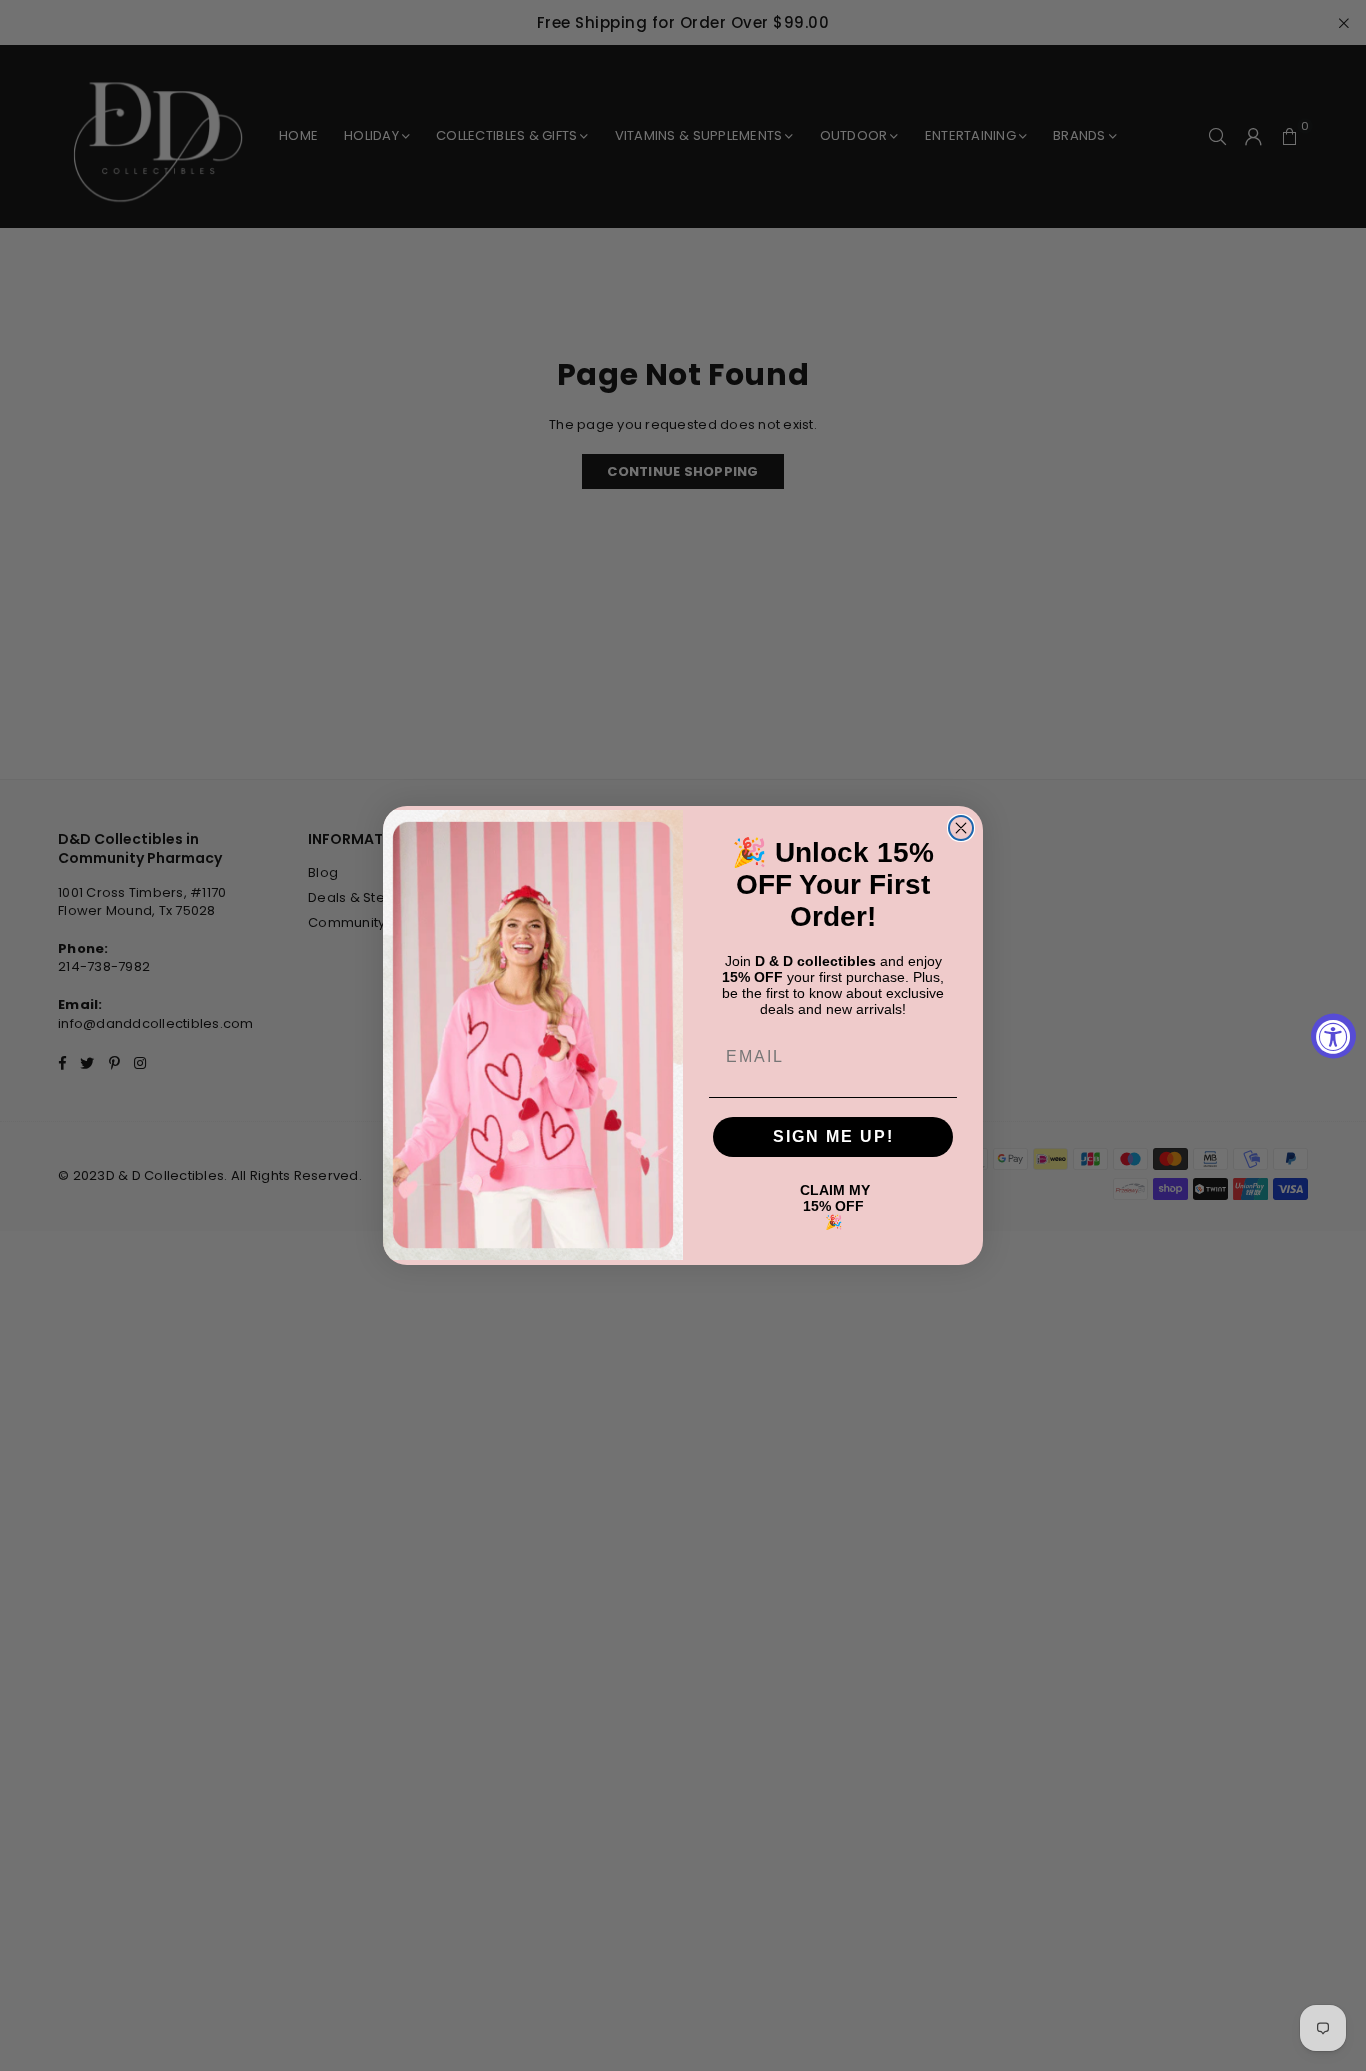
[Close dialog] (961, 828)
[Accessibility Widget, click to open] (1333, 1035)
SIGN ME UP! (833, 1136)
